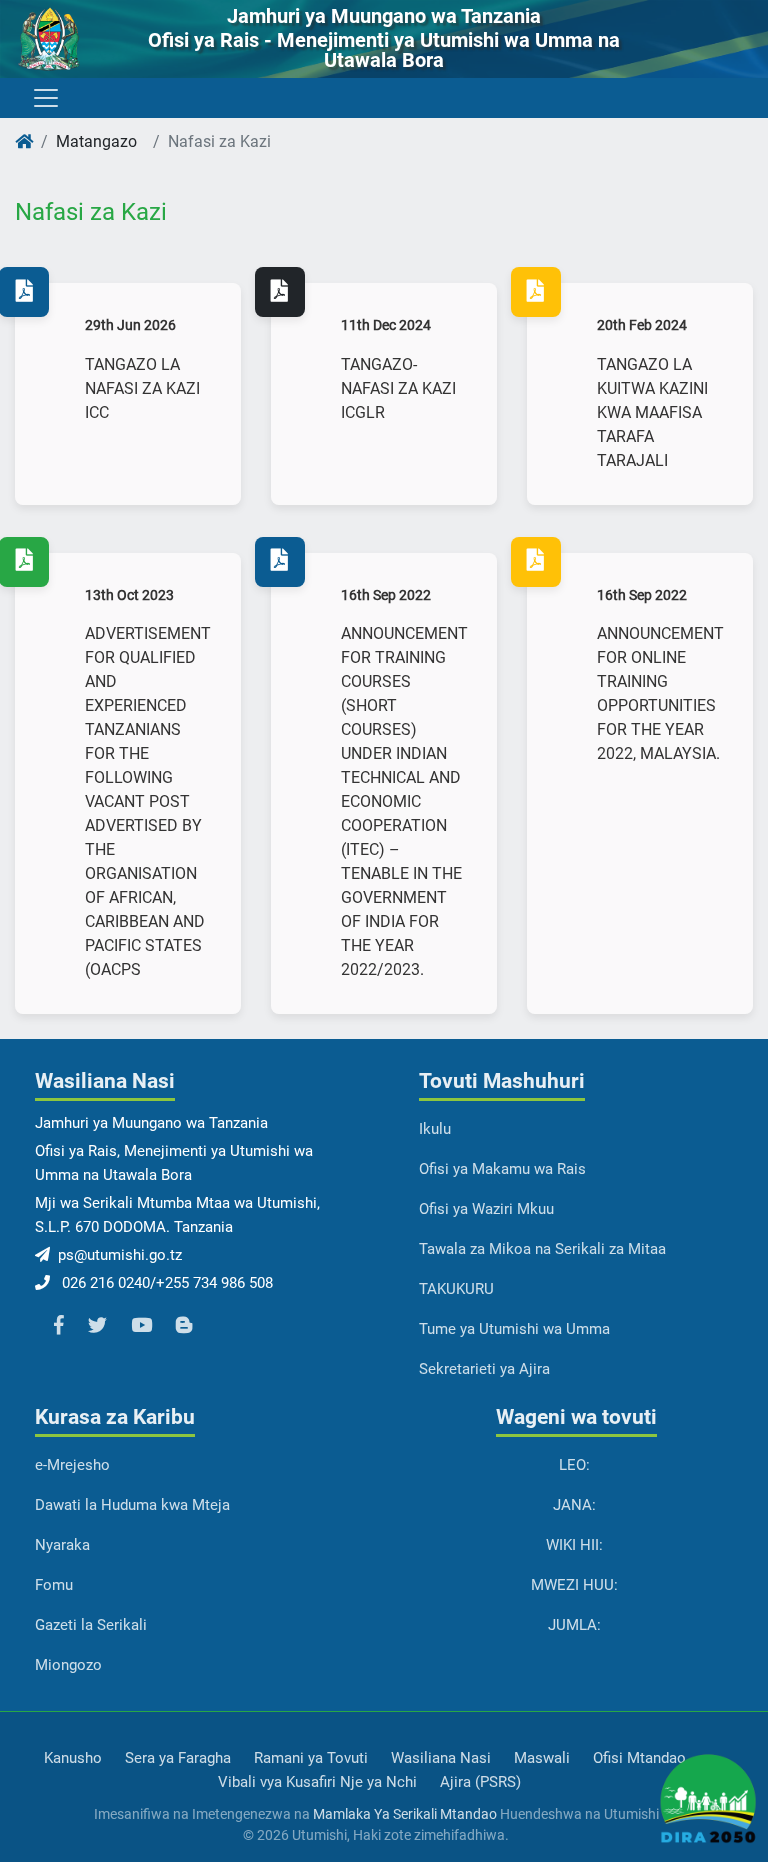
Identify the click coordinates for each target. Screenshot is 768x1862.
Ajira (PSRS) (480, 1782)
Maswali (542, 1758)
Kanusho (73, 1758)
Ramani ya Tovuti (311, 1758)
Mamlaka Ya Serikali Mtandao (405, 1814)
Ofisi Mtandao (639, 1758)
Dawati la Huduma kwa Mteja (132, 1505)
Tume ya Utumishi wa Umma (514, 1329)
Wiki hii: (574, 1545)
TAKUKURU (456, 1289)
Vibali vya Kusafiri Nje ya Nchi (317, 1782)
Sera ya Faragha (178, 1758)
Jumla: (574, 1625)
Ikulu (435, 1129)
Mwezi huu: (574, 1585)
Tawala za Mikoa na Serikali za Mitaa (542, 1249)
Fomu (54, 1585)
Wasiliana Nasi (441, 1758)
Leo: (574, 1465)
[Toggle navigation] (44, 98)
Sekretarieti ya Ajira (484, 1369)
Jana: (574, 1505)
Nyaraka (62, 1545)
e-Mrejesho (72, 1465)
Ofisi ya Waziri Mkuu (486, 1209)
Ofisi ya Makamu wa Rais (502, 1169)
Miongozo (68, 1665)
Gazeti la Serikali (91, 1625)
